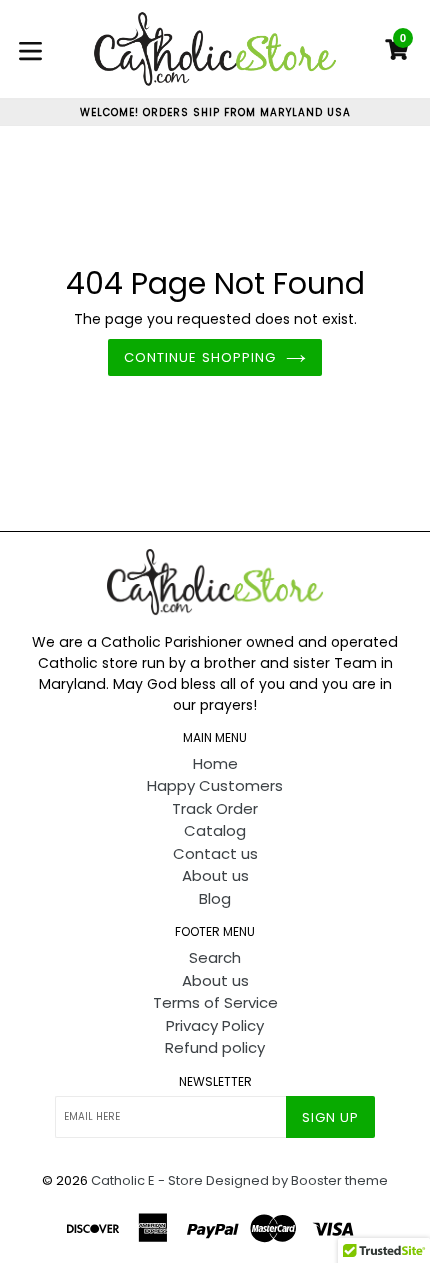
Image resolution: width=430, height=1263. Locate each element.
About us (215, 875)
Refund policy (215, 1047)
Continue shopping (200, 357)
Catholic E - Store (147, 1180)
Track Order (215, 808)
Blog (215, 898)
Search (215, 957)
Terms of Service (215, 1002)
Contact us (215, 853)
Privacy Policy (215, 1025)
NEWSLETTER (215, 1082)
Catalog (215, 830)
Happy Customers (215, 785)
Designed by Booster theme (297, 1180)
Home (215, 763)
